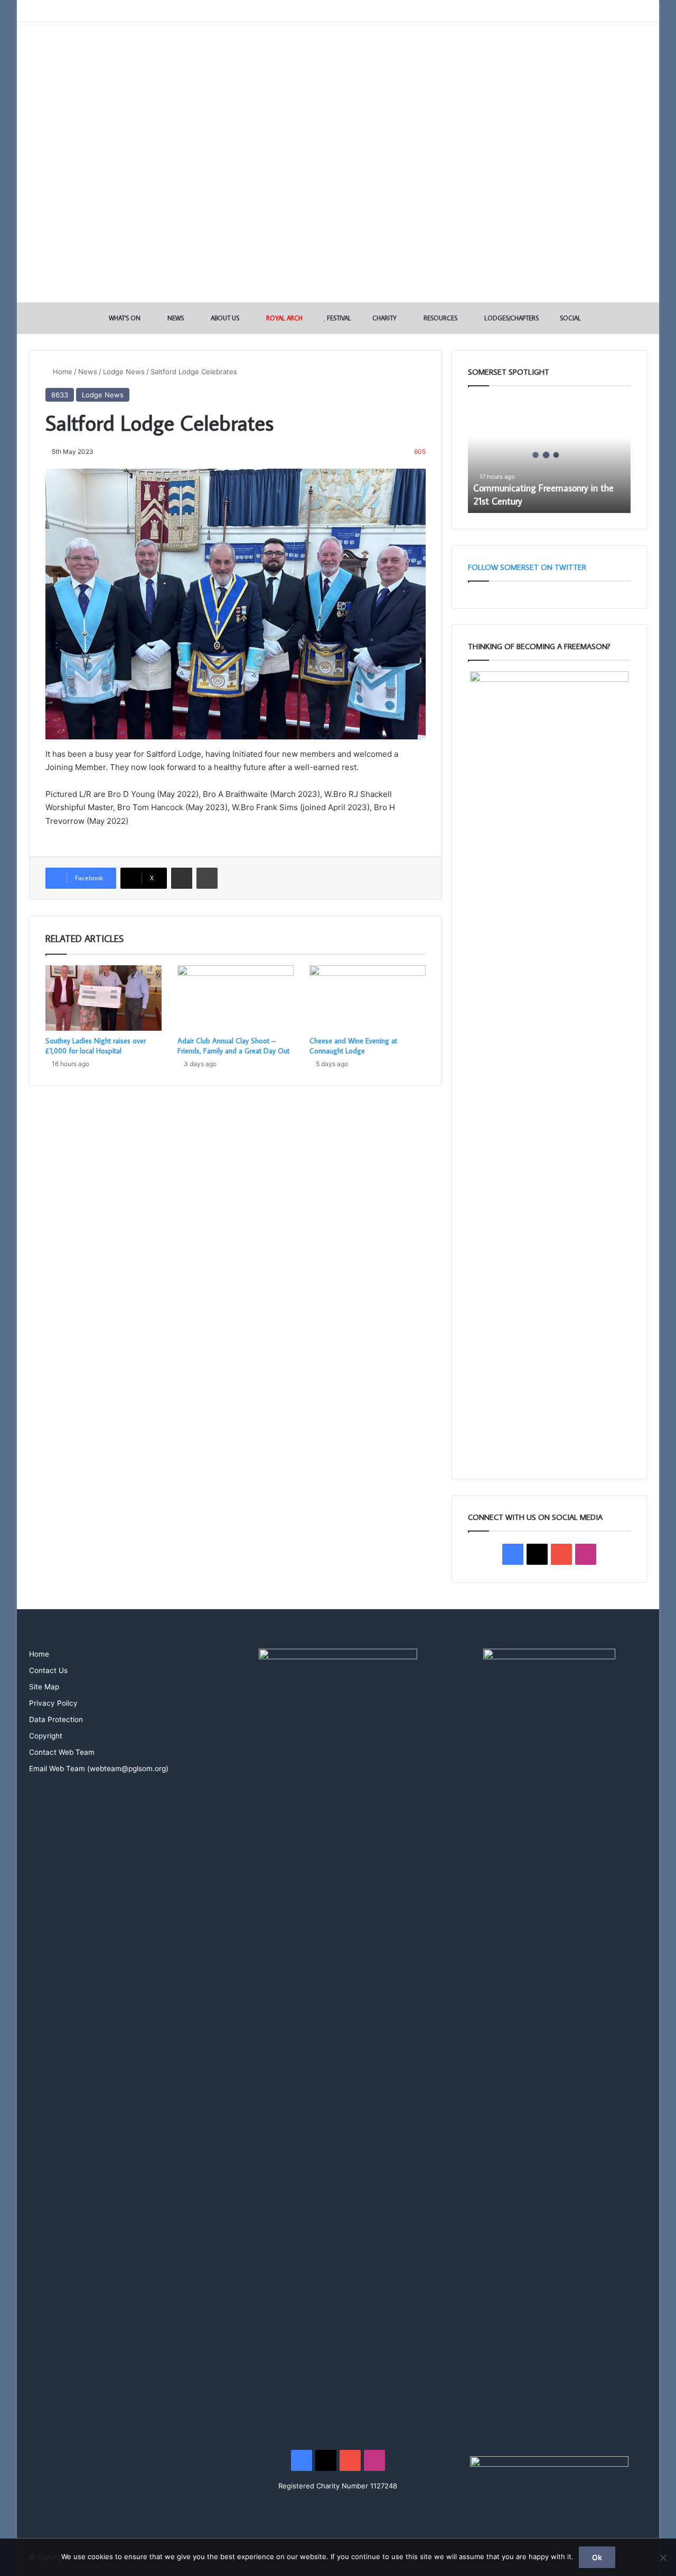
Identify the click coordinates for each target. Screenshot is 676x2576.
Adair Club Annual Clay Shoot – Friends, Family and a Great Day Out (233, 1046)
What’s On (124, 318)
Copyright (46, 1736)
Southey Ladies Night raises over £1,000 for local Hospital (96, 1046)
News (175, 318)
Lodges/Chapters (511, 318)
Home (62, 372)
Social (570, 318)
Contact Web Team (62, 1752)
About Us (224, 318)
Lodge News (124, 372)
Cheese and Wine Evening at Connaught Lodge (353, 1046)
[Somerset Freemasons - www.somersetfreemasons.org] (338, 59)
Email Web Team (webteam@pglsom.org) (99, 1769)
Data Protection (56, 1719)
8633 (60, 395)
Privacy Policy (53, 1703)
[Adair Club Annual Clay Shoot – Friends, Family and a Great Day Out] (236, 998)
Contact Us (48, 1670)
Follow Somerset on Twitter (527, 567)
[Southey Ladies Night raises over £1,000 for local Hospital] (104, 998)
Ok (597, 2557)
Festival (338, 318)
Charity (384, 318)
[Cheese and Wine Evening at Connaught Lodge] (368, 998)
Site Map (44, 1687)
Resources (440, 318)
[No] (663, 2558)
